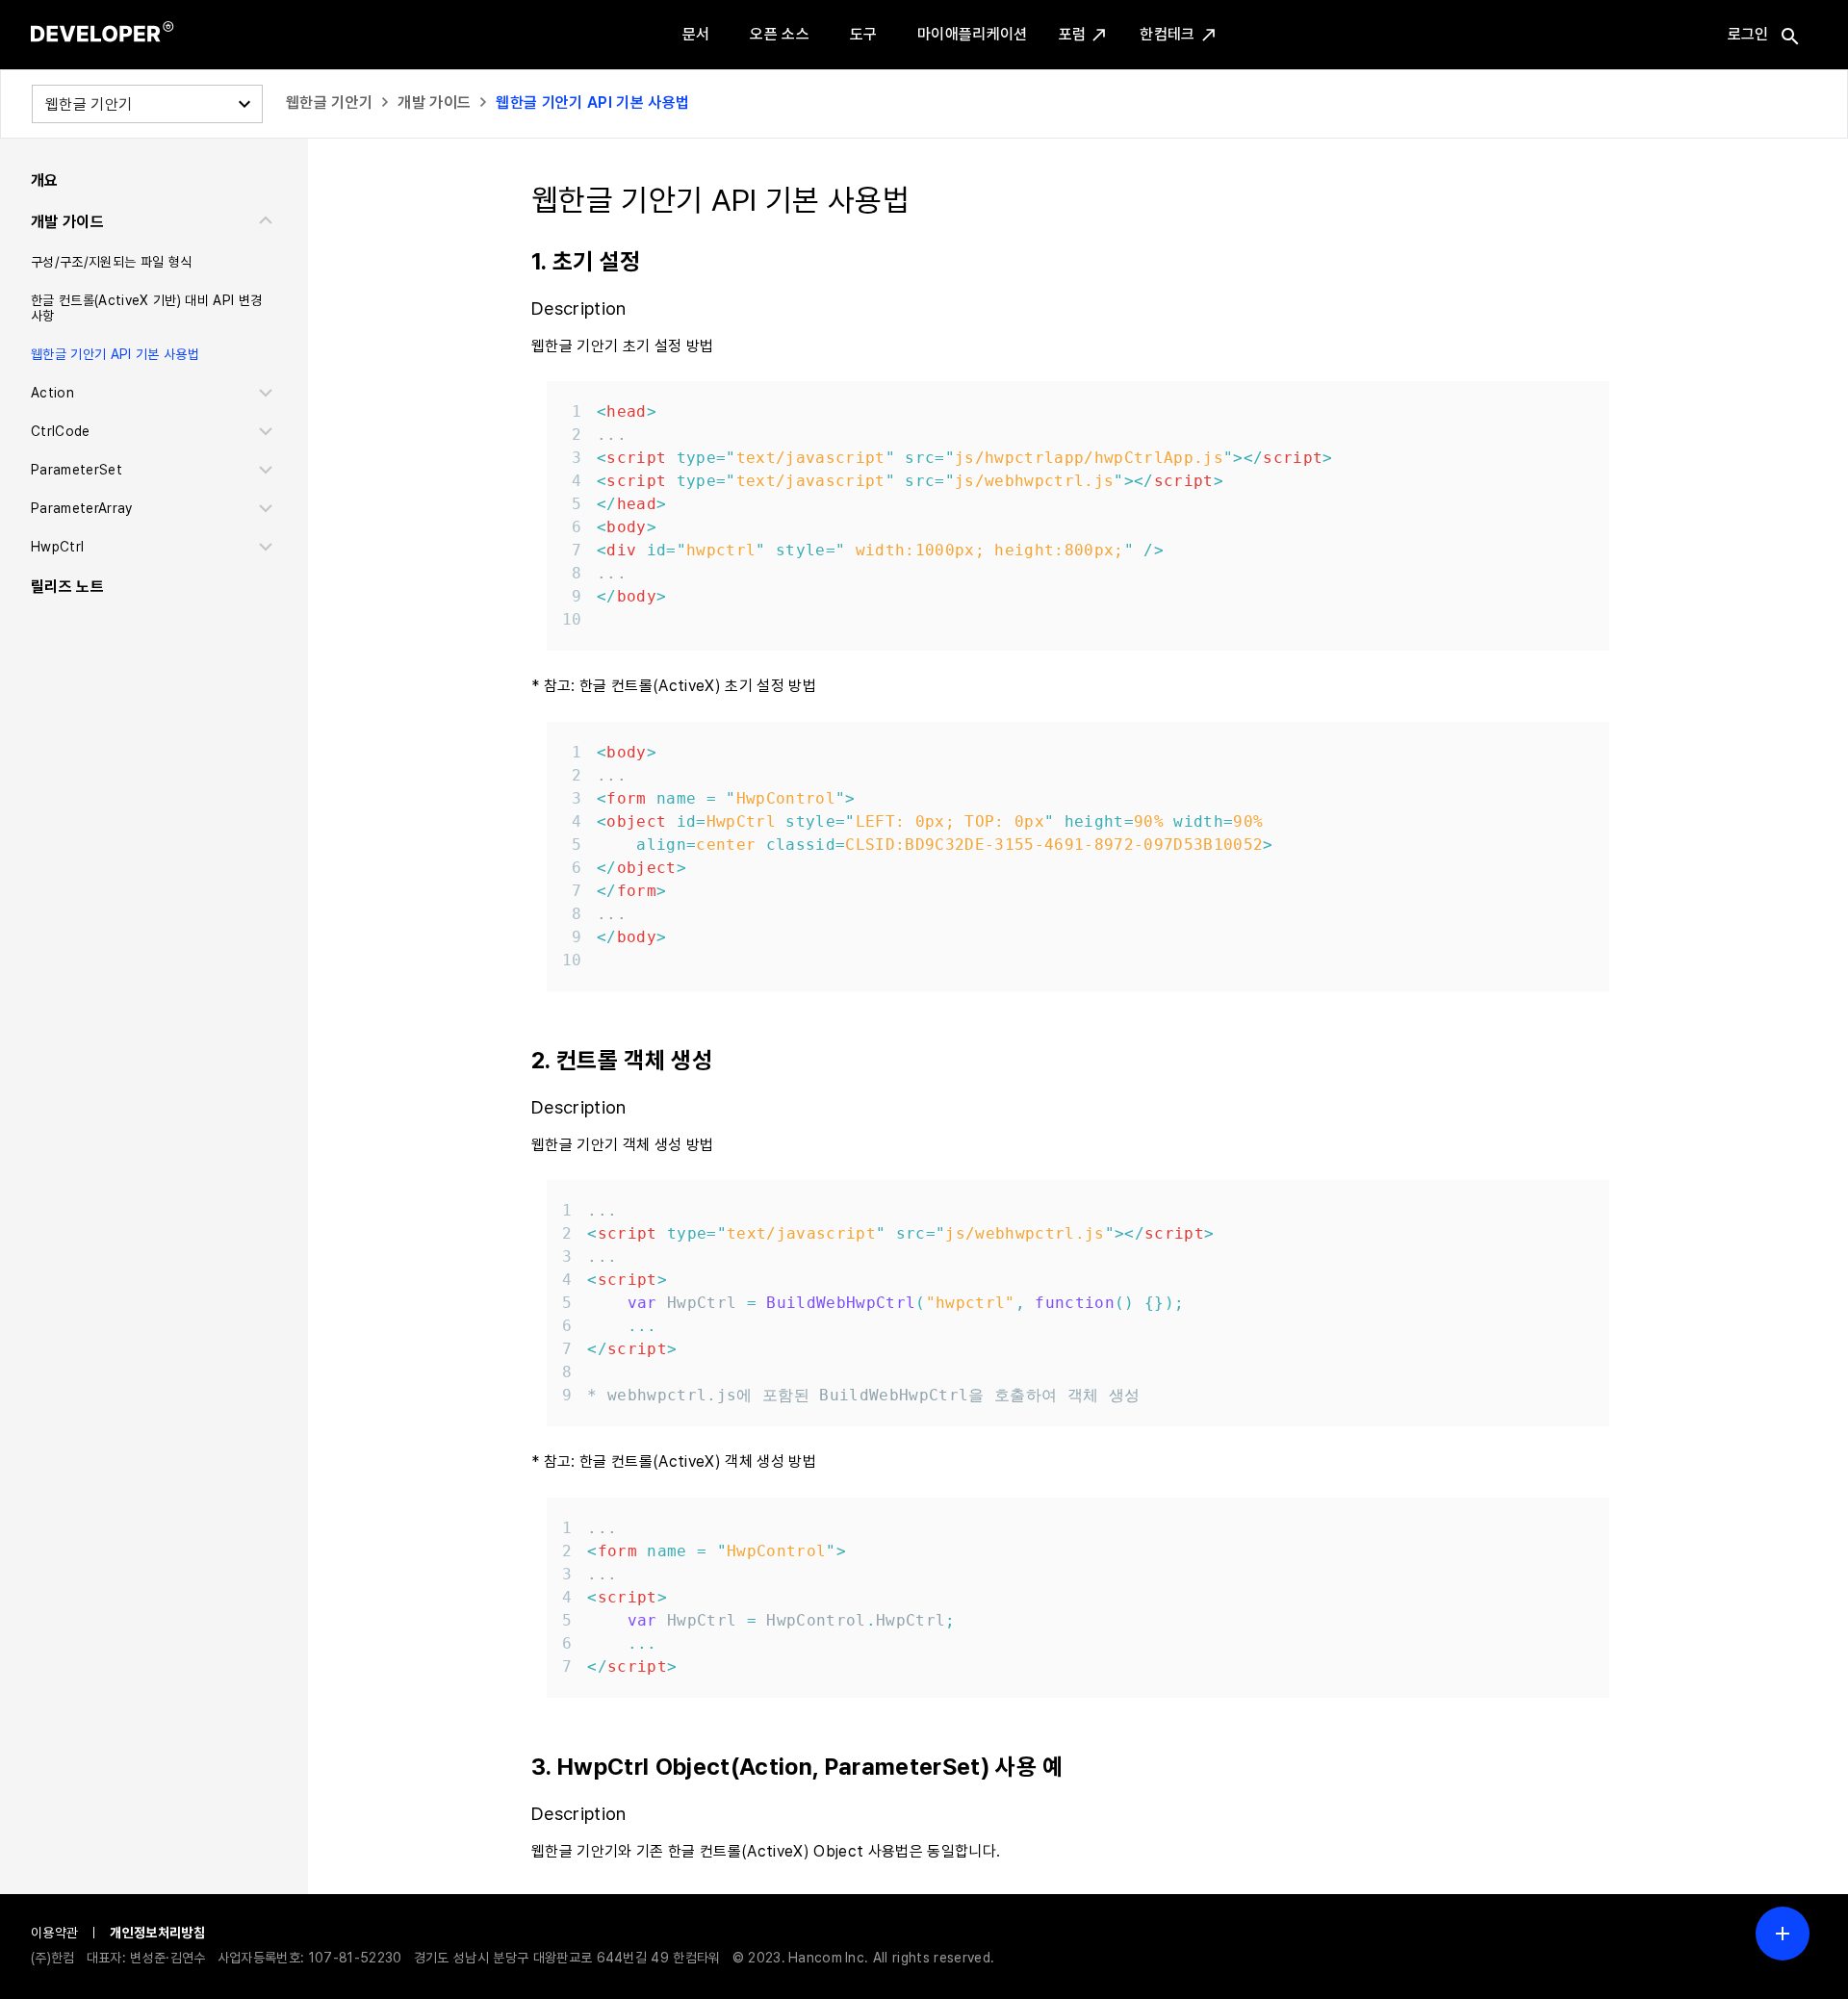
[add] (1783, 1934)
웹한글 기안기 (329, 103)
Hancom (815, 1958)
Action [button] (52, 393)
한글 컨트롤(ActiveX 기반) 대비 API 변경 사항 (146, 308)
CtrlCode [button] (61, 431)
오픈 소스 (780, 34)
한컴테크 (1167, 34)
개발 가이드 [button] (67, 222)
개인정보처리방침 (157, 1933)
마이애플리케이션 (973, 34)
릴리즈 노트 (67, 587)
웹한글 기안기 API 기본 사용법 (592, 103)
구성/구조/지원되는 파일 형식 (111, 262)
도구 (864, 34)
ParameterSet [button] (77, 470)
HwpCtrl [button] (57, 547)
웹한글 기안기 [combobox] (89, 104)
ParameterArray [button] (82, 508)
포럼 (1073, 34)
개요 (45, 180)
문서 (696, 34)
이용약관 (54, 1933)
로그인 (1748, 34)
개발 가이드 (434, 103)
